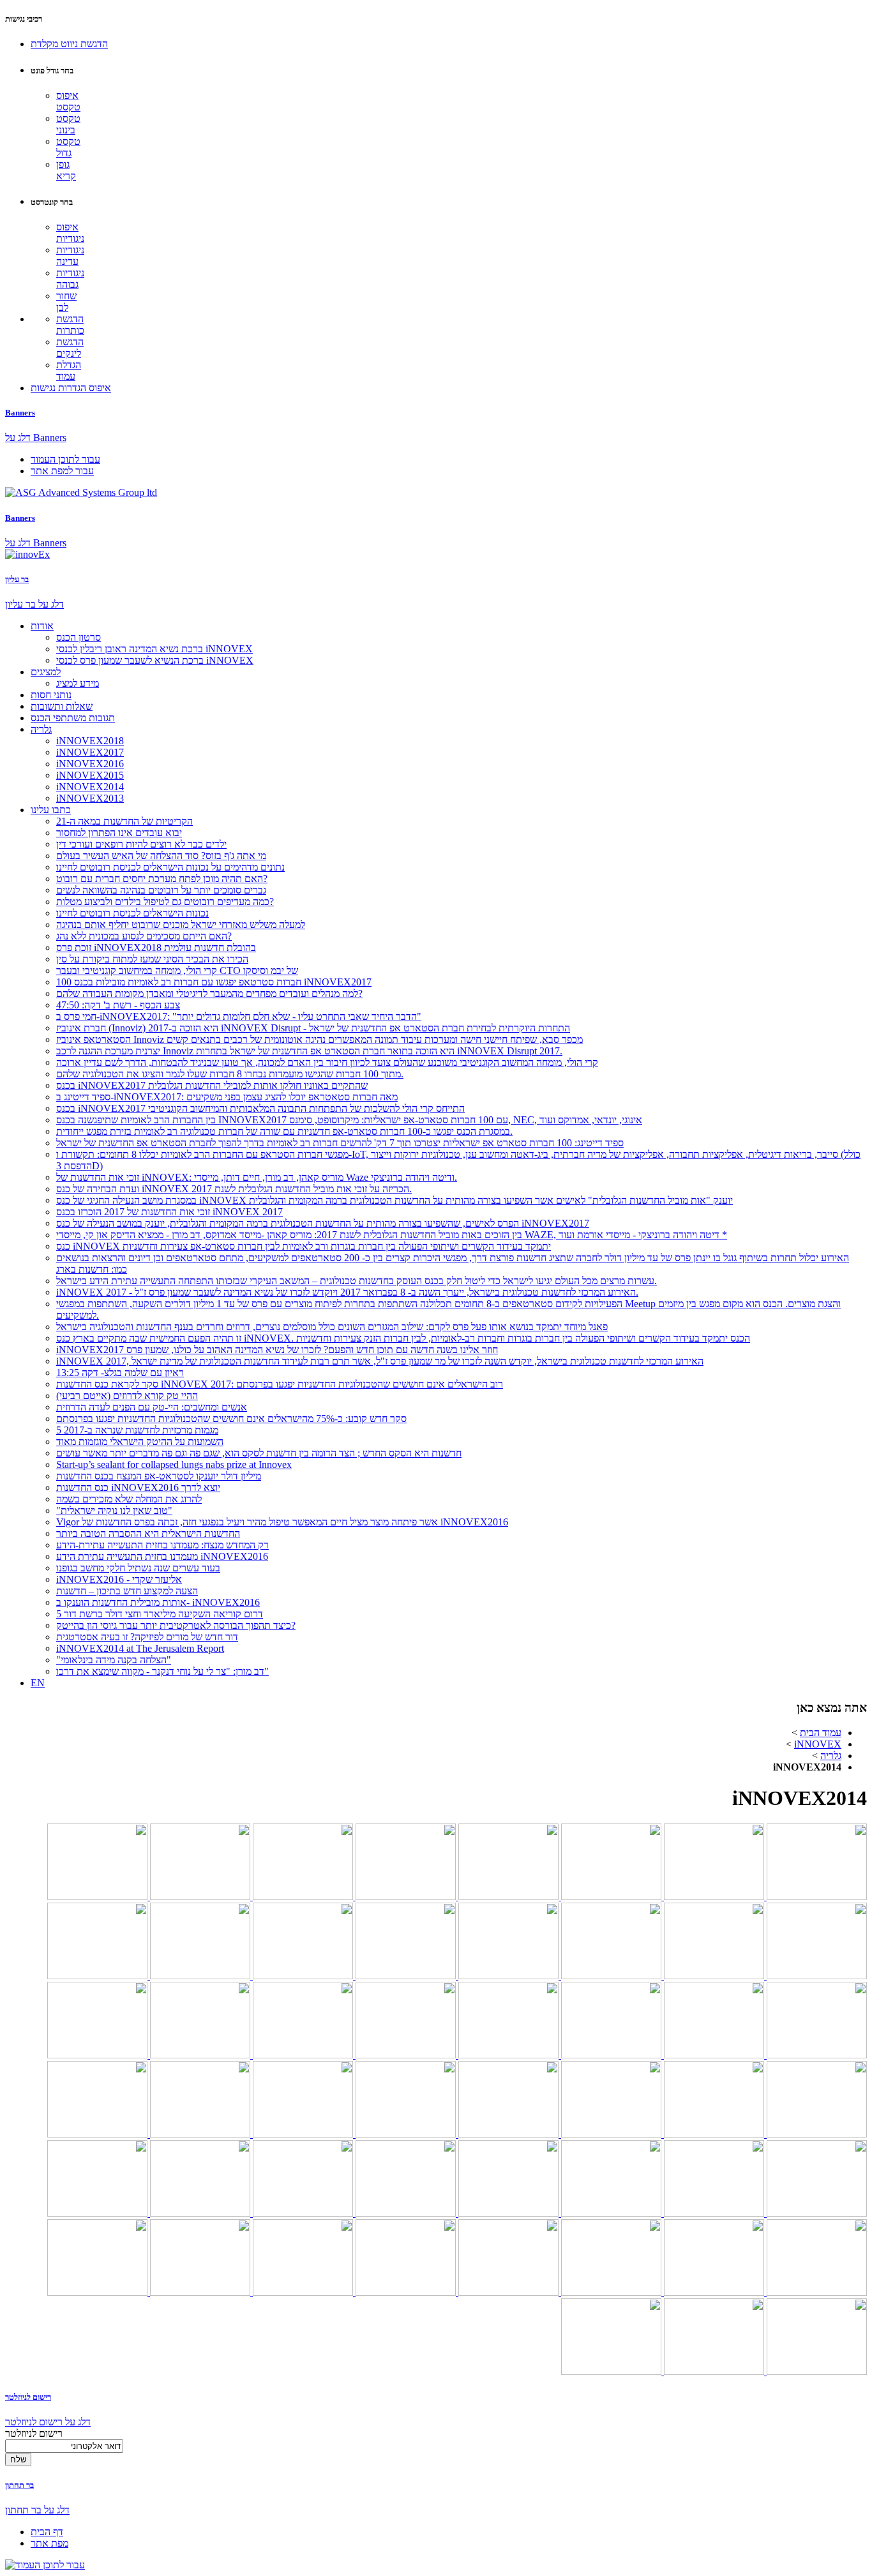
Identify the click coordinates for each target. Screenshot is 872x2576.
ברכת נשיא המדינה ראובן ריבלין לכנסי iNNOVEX (154, 649)
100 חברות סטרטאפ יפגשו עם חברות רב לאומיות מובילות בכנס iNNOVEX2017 (214, 982)
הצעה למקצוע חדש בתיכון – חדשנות (127, 1591)
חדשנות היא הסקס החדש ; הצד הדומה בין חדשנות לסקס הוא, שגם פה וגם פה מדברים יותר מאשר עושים (259, 1453)
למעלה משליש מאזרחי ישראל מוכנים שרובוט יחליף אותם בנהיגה (181, 925)
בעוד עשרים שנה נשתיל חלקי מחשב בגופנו (138, 1568)
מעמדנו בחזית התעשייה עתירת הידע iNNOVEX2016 (162, 1556)
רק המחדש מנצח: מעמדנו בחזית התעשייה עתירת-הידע (162, 1545)
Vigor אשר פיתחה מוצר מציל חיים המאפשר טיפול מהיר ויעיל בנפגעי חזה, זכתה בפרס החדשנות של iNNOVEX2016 (282, 1522)
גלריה (41, 729)
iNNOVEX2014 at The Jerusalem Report (140, 1648)
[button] (69, 44)
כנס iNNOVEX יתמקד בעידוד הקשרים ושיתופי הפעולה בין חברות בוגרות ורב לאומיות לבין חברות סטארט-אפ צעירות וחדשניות (304, 1246)
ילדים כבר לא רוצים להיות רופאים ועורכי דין (141, 844)
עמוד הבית (821, 1733)
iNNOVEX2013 (90, 798)
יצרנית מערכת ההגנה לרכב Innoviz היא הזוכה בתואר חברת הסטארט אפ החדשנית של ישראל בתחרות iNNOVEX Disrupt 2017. (309, 1051)
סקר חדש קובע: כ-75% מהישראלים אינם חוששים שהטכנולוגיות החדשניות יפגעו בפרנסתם (231, 1419)
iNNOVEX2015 (90, 775)
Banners (20, 413)
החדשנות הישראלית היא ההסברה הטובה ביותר (148, 1533)
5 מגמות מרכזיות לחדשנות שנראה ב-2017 (137, 1430)
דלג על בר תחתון (37, 2510)
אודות (42, 626)
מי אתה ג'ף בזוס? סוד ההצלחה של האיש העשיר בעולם (161, 856)
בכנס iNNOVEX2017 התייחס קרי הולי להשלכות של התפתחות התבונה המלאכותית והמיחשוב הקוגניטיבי (260, 1108)
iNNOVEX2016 (90, 764)
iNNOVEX (818, 1744)
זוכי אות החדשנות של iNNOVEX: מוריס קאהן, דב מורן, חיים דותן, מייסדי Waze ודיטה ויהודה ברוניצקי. (257, 1177)
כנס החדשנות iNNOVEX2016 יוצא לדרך (138, 1487)
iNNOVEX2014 (90, 787)
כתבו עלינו (51, 810)
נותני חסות (51, 695)
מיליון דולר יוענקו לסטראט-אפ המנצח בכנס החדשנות (159, 1476)
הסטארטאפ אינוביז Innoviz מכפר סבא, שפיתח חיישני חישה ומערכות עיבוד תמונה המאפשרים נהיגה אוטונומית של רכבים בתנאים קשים (319, 1039)
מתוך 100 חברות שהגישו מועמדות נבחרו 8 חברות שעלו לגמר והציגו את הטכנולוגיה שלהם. (230, 1074)
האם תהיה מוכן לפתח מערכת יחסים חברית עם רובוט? (162, 879)
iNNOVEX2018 (90, 741)
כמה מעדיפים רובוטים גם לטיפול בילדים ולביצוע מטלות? (165, 902)
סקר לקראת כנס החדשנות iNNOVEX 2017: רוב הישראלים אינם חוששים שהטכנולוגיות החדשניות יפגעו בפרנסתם (280, 1384)
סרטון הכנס (79, 637)
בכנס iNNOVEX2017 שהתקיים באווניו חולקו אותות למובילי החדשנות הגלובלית (212, 1085)
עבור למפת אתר (62, 471)
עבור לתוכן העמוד (65, 459)
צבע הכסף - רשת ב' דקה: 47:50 (118, 1005)
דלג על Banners (36, 438)
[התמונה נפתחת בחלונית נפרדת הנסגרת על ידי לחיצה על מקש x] (816, 1897)
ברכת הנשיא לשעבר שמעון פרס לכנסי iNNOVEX (155, 660)
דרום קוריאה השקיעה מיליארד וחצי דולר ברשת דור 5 (160, 1614)
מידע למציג (78, 683)
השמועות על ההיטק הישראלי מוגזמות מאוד (140, 1442)
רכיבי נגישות (24, 19)
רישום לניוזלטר (28, 2397)
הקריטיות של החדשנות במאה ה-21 (124, 821)
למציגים (46, 672)
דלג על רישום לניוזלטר (48, 2422)
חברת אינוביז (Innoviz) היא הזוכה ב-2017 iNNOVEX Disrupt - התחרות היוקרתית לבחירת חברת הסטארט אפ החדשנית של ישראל (313, 1028)
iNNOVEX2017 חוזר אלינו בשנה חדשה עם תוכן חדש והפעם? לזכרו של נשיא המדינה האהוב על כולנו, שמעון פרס (277, 1350)
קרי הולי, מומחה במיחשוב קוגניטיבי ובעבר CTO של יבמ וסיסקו (177, 970)
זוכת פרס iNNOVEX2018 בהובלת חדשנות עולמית (156, 947)
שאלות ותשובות (62, 706)
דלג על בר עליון (34, 604)
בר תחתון (19, 2485)
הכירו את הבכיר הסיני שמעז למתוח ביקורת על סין (152, 959)
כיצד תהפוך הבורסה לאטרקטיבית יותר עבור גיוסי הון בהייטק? (176, 1625)
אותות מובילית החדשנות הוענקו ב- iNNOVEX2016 (158, 1602)
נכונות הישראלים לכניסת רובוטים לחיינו (132, 913)
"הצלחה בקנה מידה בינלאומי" (114, 1660)
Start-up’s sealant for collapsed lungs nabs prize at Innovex (174, 1464)
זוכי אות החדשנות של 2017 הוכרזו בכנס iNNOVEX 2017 (169, 1212)
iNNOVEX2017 (90, 752)
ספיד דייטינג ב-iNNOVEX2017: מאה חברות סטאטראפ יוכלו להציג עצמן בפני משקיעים (227, 1097)
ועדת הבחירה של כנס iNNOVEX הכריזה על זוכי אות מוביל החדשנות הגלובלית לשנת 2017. (234, 1189)
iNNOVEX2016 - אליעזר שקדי (119, 1579)
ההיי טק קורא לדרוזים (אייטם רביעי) (127, 1396)
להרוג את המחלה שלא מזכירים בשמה (129, 1499)
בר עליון (17, 579)
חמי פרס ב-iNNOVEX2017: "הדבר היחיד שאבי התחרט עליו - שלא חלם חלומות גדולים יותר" (239, 1016)
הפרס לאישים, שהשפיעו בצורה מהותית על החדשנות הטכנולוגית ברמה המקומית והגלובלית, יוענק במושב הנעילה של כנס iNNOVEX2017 (323, 1223)
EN (38, 1683)
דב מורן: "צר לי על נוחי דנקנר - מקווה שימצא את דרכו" (162, 1671)
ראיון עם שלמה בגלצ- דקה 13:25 (120, 1373)
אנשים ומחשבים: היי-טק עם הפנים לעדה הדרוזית (152, 1407)
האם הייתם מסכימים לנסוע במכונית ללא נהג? (144, 936)
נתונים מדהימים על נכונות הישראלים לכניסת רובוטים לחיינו (170, 867)
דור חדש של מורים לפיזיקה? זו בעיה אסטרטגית (147, 1637)
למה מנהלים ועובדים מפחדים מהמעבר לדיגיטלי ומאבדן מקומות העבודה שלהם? (209, 993)
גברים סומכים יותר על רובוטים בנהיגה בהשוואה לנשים (161, 890)
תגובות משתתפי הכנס (73, 718)
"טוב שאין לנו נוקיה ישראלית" (114, 1510)
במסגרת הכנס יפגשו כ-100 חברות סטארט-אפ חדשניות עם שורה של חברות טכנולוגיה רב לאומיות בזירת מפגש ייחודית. (284, 1131)
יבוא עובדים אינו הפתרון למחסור (119, 833)
